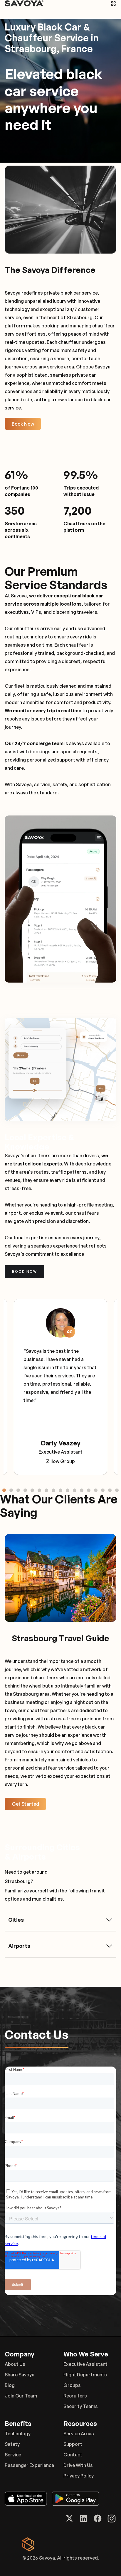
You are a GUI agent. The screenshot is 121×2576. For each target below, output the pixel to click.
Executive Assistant (85, 2364)
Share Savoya (20, 2375)
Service (13, 2455)
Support (73, 2444)
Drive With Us (78, 2465)
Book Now (23, 424)
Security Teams (81, 2406)
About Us (15, 2364)
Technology (18, 2434)
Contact (73, 2455)
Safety (12, 2444)
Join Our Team (21, 2396)
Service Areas (79, 2434)
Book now (25, 1271)
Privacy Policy (79, 2476)
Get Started (25, 1804)
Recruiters (75, 2396)
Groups (72, 2385)
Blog (10, 2385)
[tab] (4, 1490)
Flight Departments (85, 2375)
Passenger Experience (29, 2465)
